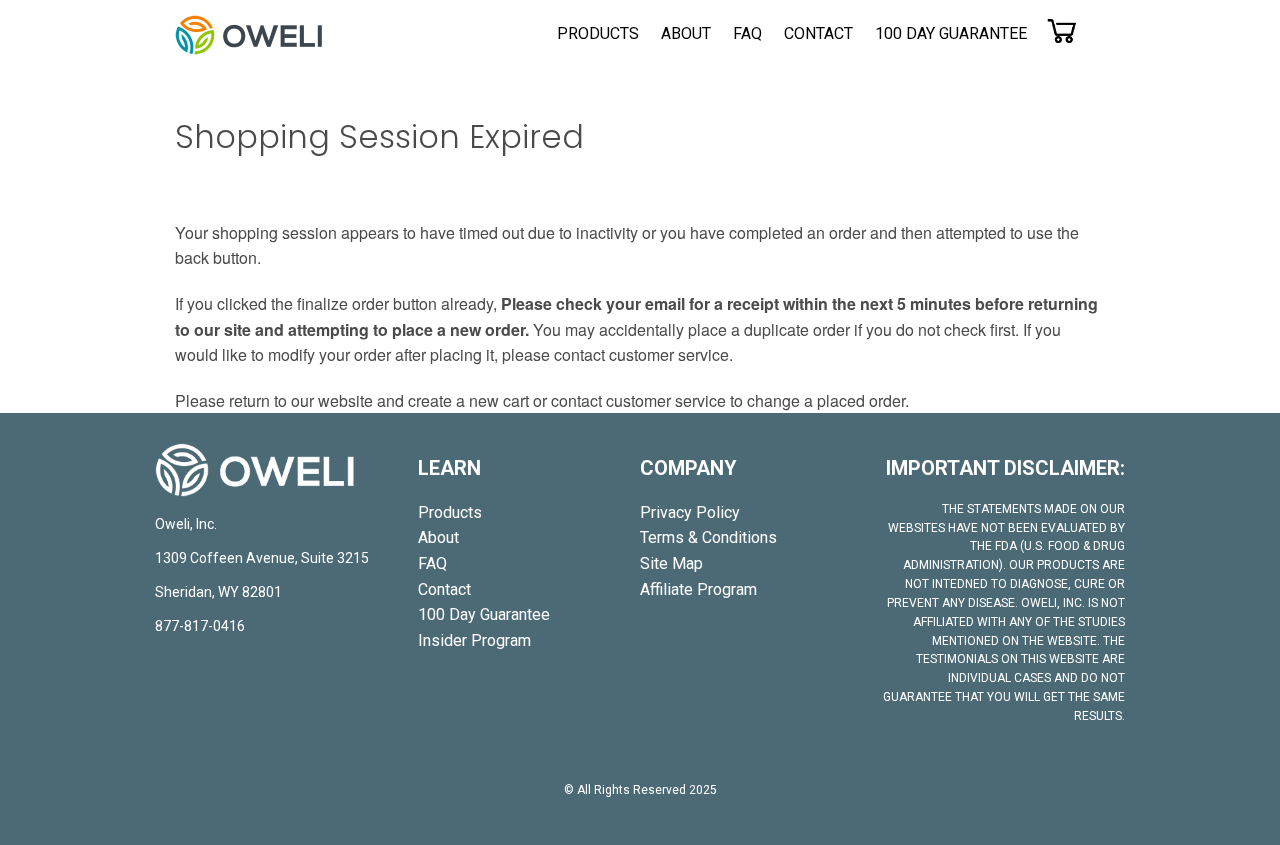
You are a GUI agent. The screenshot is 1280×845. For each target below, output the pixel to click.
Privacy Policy (690, 512)
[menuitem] (598, 34)
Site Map (671, 563)
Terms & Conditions (708, 537)
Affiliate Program (698, 589)
